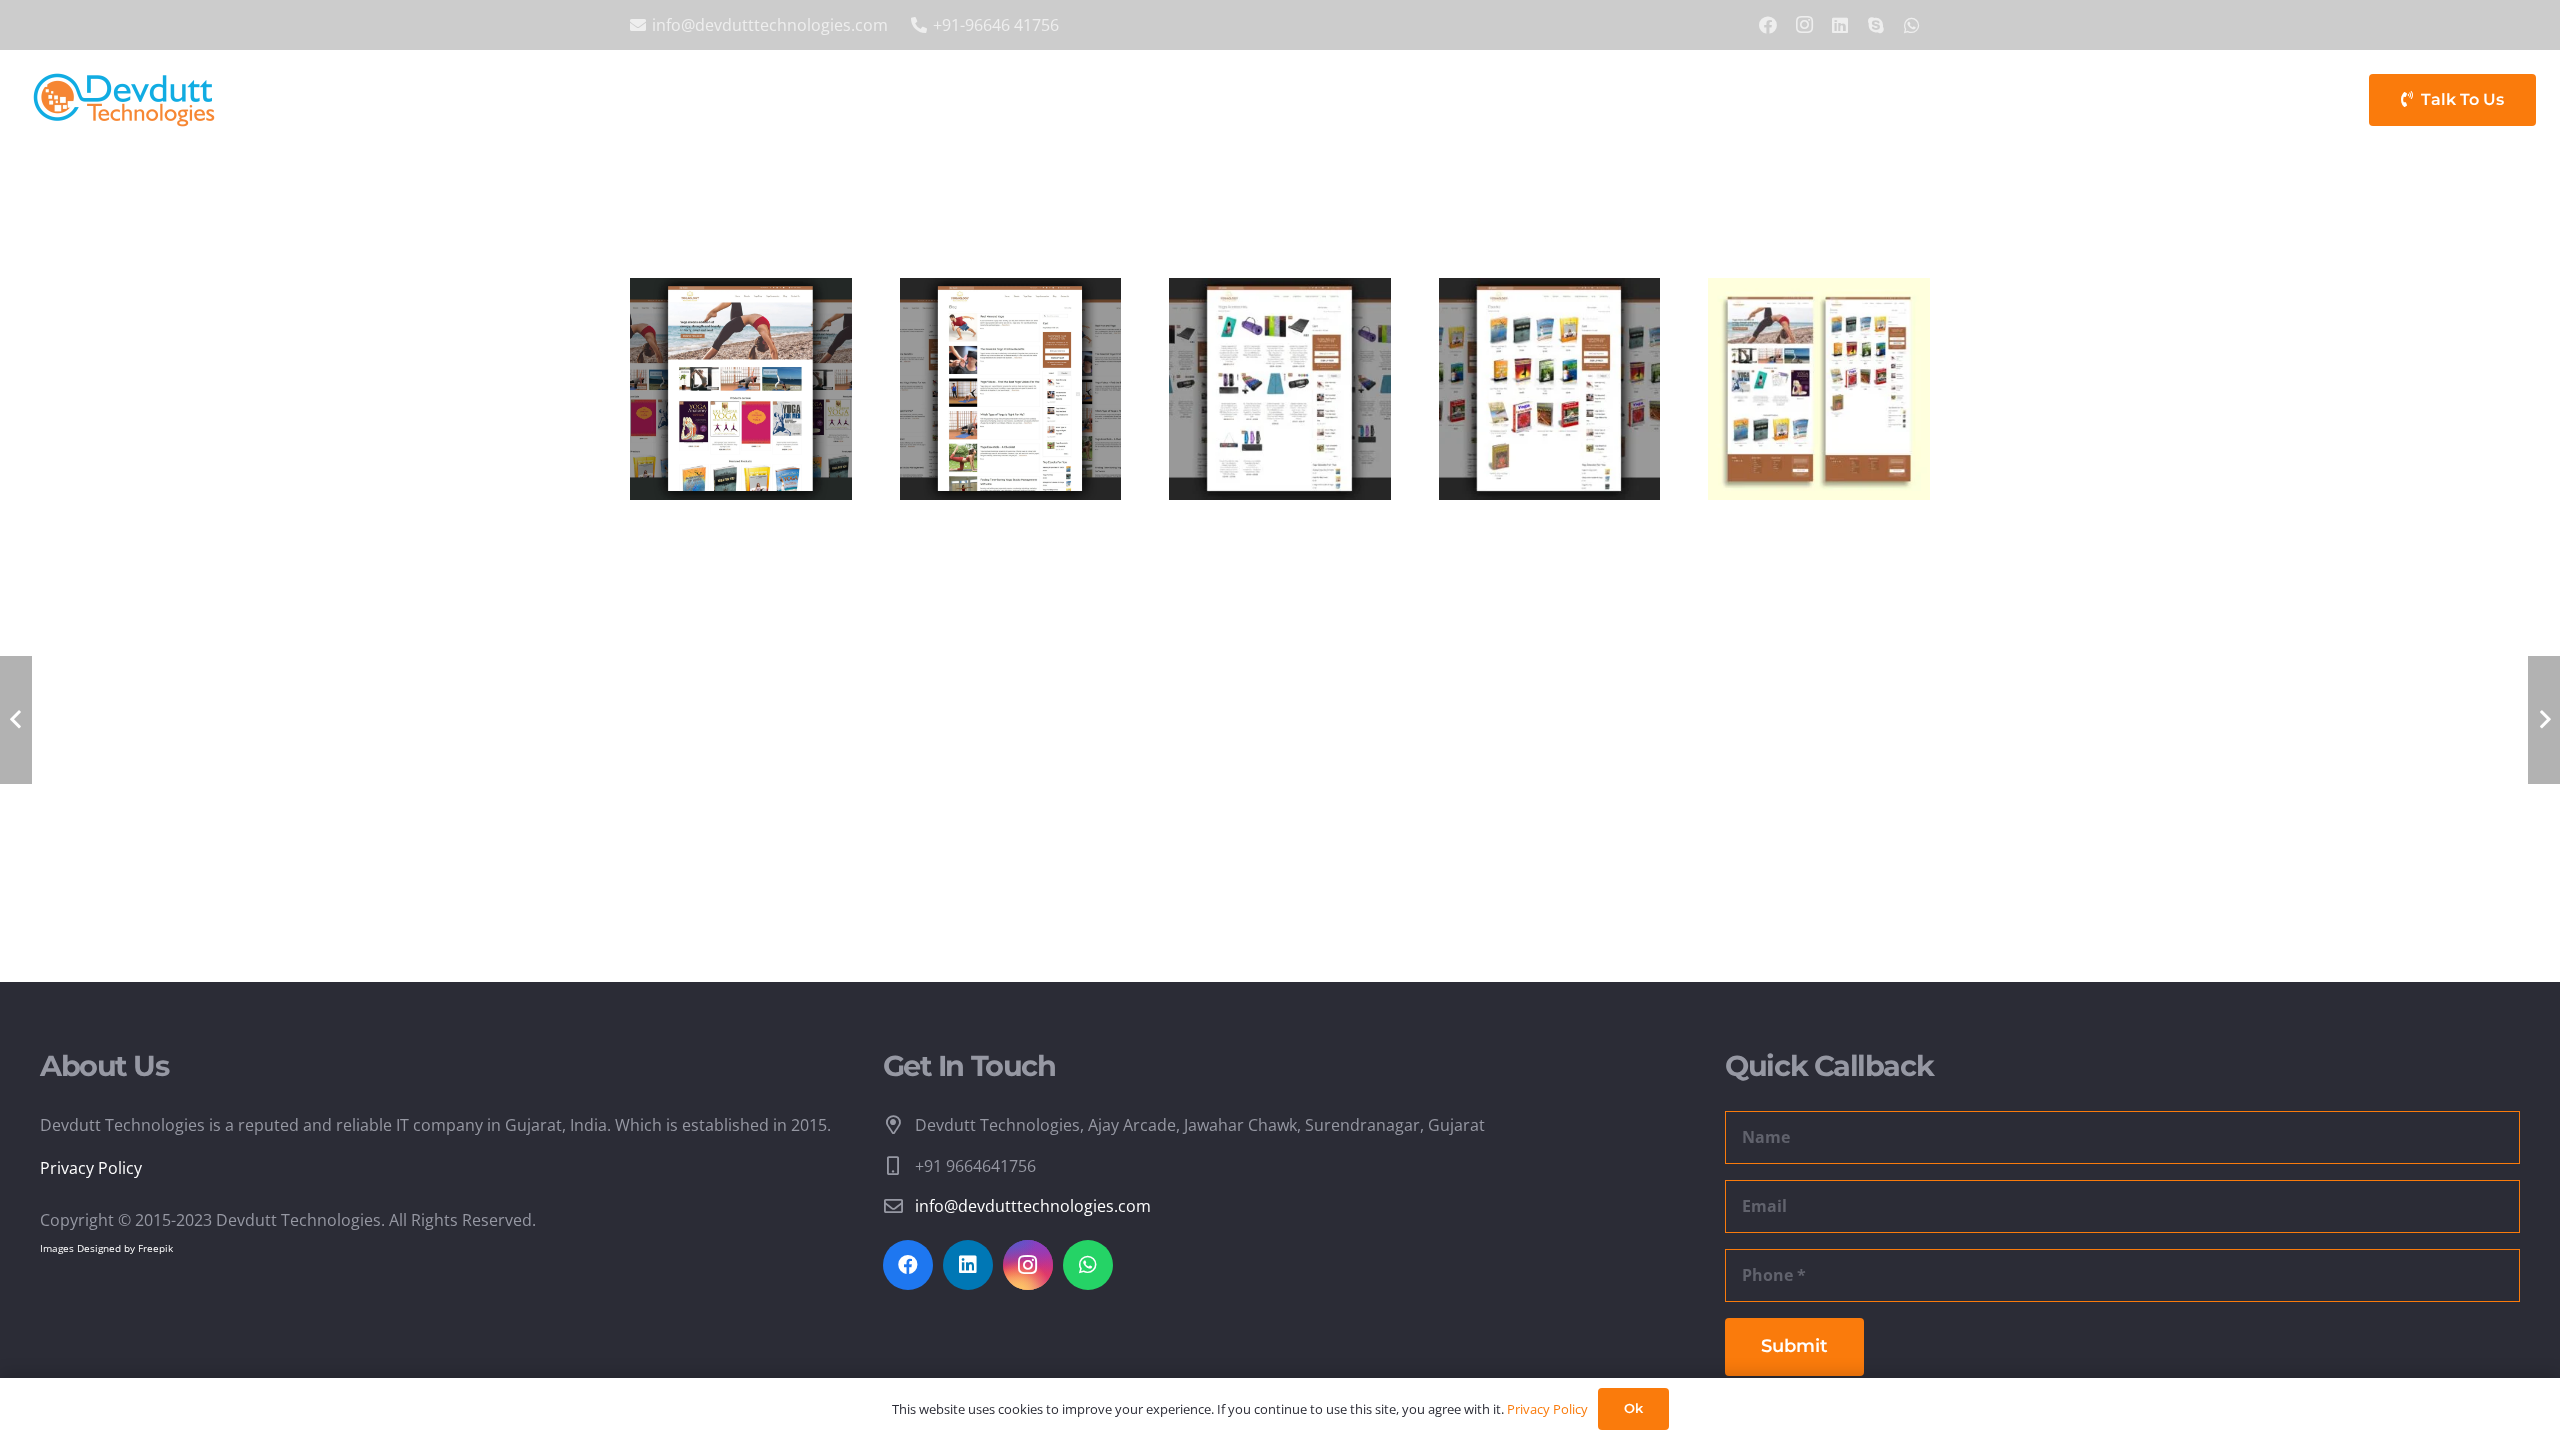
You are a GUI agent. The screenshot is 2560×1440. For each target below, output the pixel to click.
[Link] (124, 100)
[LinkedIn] (1840, 25)
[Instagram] (1804, 25)
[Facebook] (1768, 25)
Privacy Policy (91, 1168)
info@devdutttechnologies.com (1033, 1206)
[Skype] (1876, 25)
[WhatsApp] (1912, 25)
